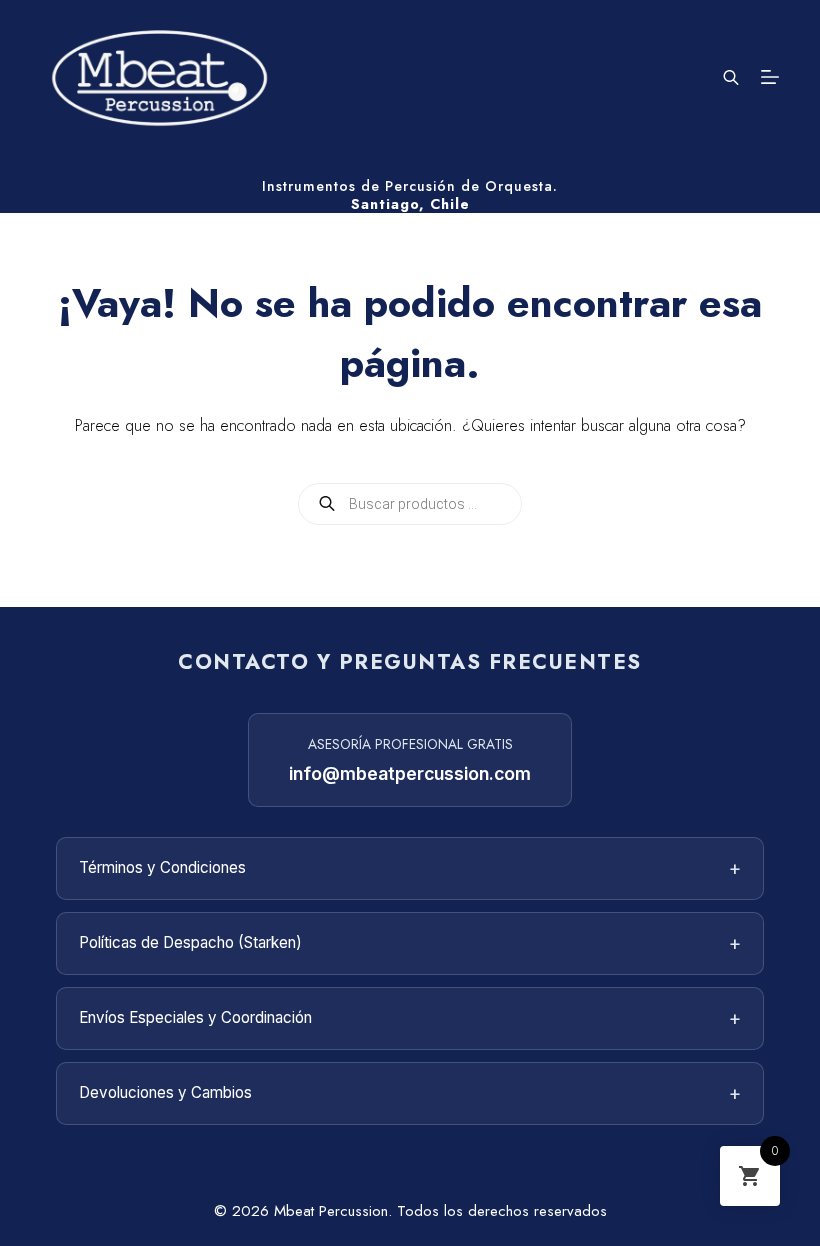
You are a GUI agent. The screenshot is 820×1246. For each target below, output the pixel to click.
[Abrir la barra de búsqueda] (731, 77)
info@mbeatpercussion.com (410, 773)
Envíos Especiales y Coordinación (410, 1018)
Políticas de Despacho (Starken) (410, 943)
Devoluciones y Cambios (410, 1093)
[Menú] (770, 77)
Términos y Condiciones (410, 868)
